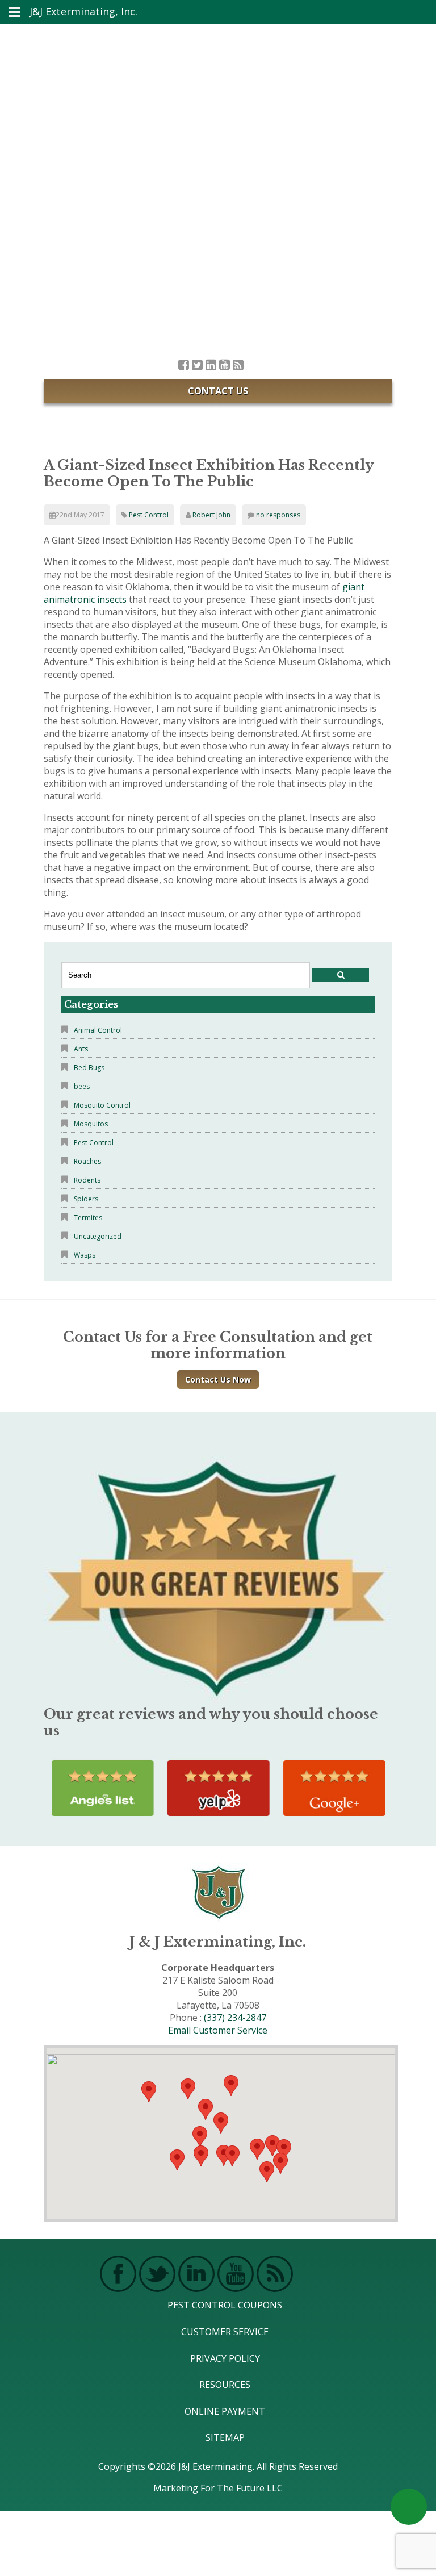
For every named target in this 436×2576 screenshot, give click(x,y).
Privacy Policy (225, 2358)
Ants (81, 1049)
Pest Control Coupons (225, 2305)
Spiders (86, 1199)
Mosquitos (91, 1124)
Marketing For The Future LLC (218, 2488)
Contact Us (218, 391)
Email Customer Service (218, 2030)
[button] (232, 2156)
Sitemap (225, 2437)
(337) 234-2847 (235, 2018)
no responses (278, 515)
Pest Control (149, 515)
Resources (225, 2385)
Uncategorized (98, 1236)
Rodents (87, 1180)
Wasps (85, 1255)
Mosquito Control (102, 1105)
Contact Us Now (218, 1379)
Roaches (87, 1161)
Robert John (211, 515)
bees (82, 1086)
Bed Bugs (89, 1068)
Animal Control (98, 1030)
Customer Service (225, 2332)
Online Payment (225, 2411)
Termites (88, 1218)
